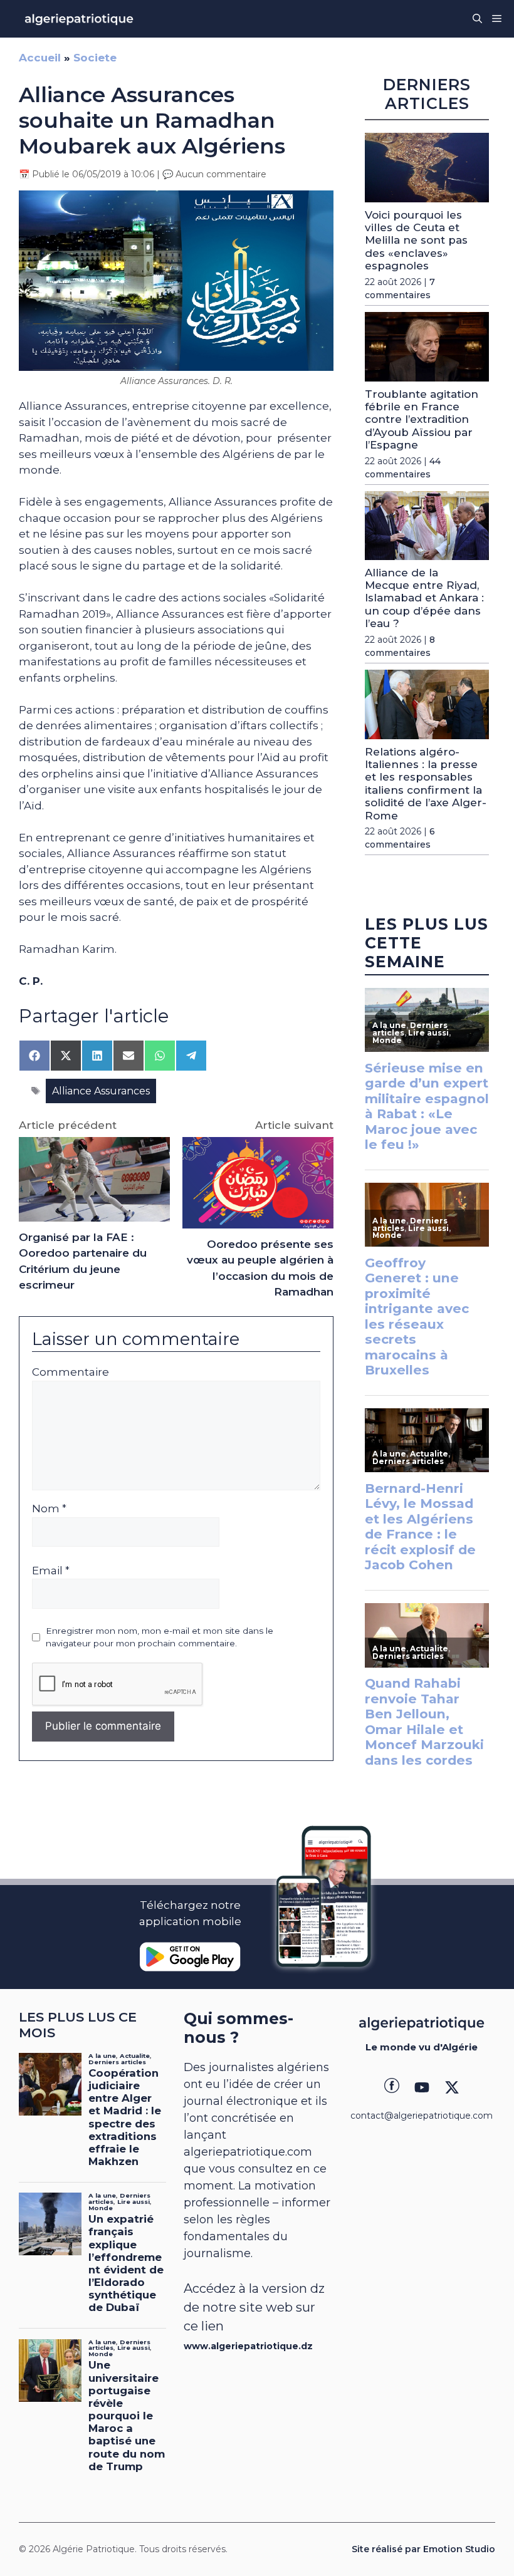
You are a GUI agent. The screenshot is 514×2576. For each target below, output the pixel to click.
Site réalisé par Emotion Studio (423, 2549)
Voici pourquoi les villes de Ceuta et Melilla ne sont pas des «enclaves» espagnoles (416, 241)
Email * (51, 1571)
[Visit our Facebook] (392, 2087)
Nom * (49, 1509)
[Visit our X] (452, 2087)
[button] (477, 19)
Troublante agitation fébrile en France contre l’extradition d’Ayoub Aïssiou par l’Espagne (422, 420)
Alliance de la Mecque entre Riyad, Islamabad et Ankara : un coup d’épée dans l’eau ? (424, 598)
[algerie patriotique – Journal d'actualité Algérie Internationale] (79, 19)
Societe (95, 58)
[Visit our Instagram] (422, 2087)
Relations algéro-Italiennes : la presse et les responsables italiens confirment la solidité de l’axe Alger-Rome (426, 784)
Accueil (40, 58)
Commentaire (71, 1372)
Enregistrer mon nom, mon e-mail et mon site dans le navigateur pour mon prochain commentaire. (160, 1637)
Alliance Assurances (101, 1091)
